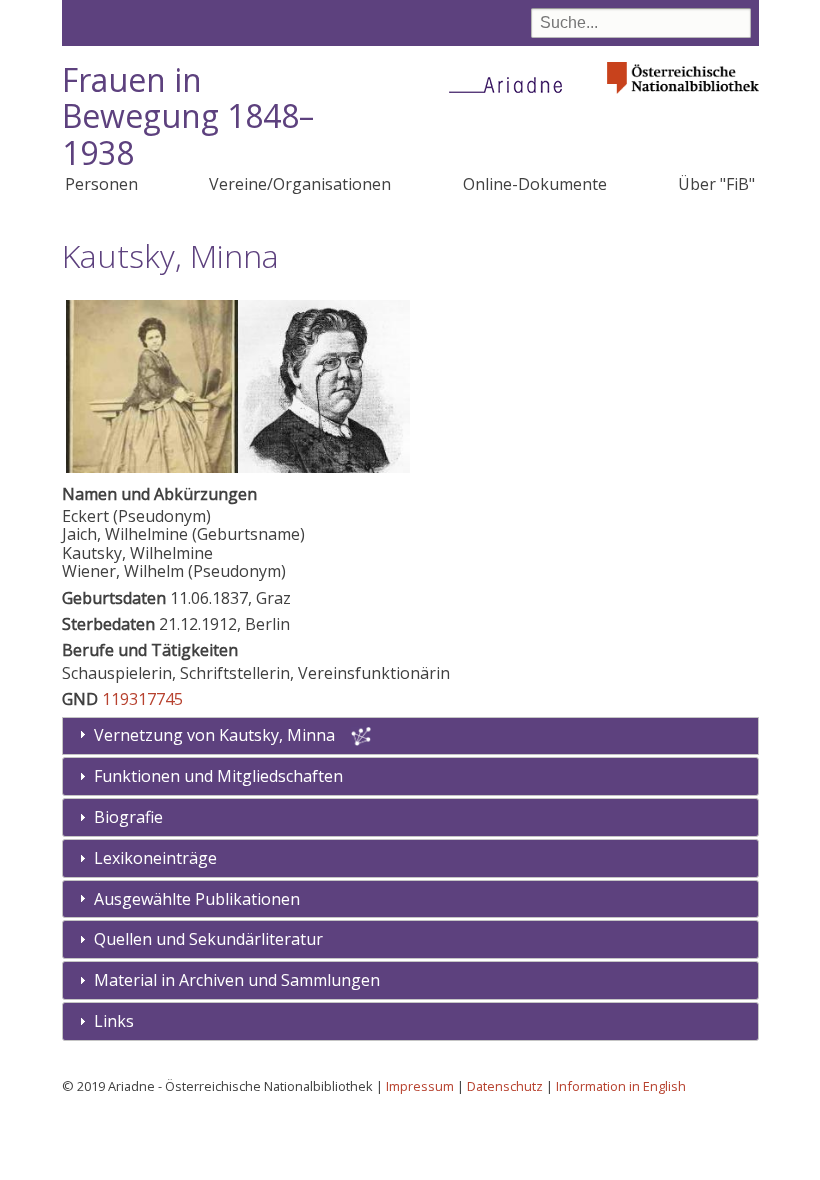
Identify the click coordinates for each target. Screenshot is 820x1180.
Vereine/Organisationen (300, 184)
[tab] (410, 776)
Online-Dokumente (535, 184)
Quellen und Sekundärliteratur (208, 939)
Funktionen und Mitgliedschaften (218, 776)
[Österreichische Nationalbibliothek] (683, 99)
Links (114, 1021)
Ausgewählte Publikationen (197, 899)
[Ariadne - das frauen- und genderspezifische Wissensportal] (512, 84)
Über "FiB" (716, 184)
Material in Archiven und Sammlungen (237, 980)
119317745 (142, 699)
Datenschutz (505, 1086)
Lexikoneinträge (155, 858)
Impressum (420, 1086)
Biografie (128, 817)
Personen (101, 184)
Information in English (621, 1086)
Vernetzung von (214, 735)
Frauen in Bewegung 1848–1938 (188, 116)
